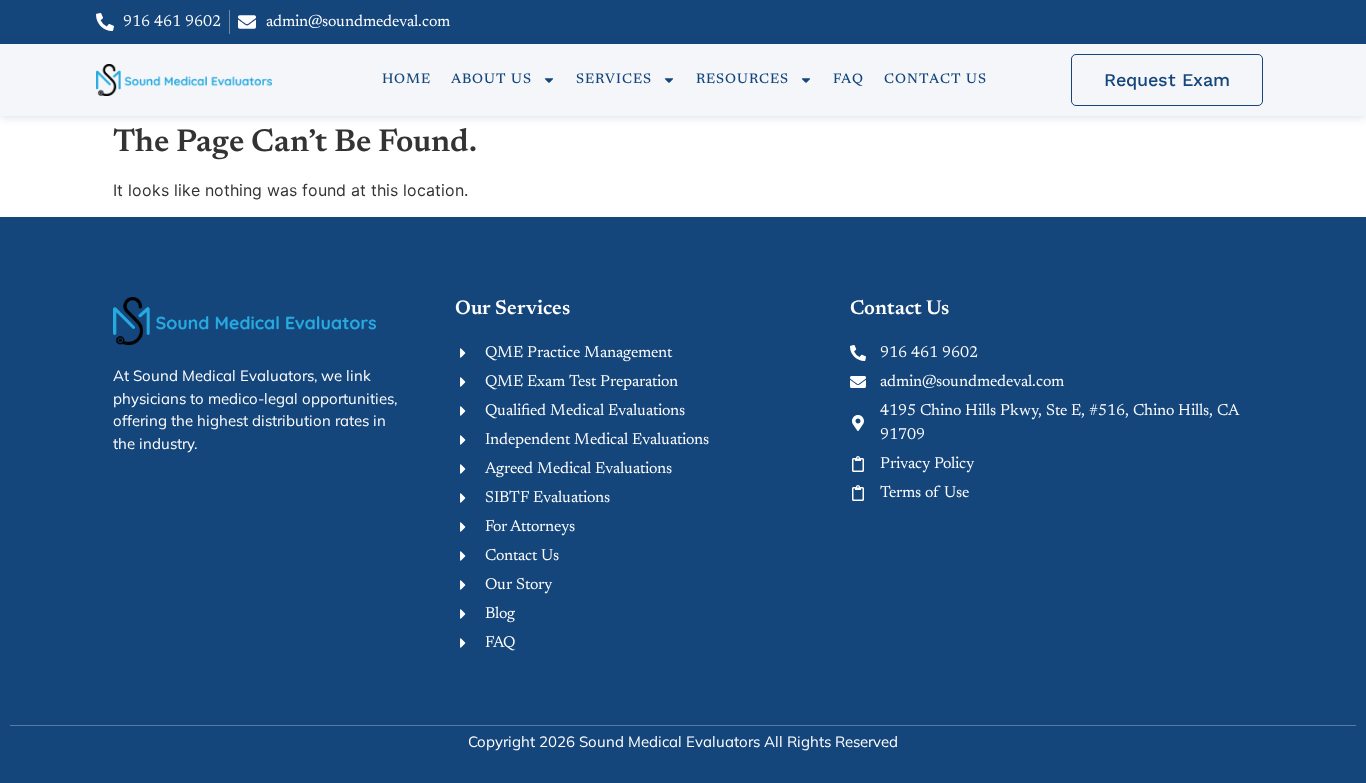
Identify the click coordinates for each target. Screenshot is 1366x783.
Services (614, 80)
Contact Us (935, 80)
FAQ (848, 80)
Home (406, 80)
